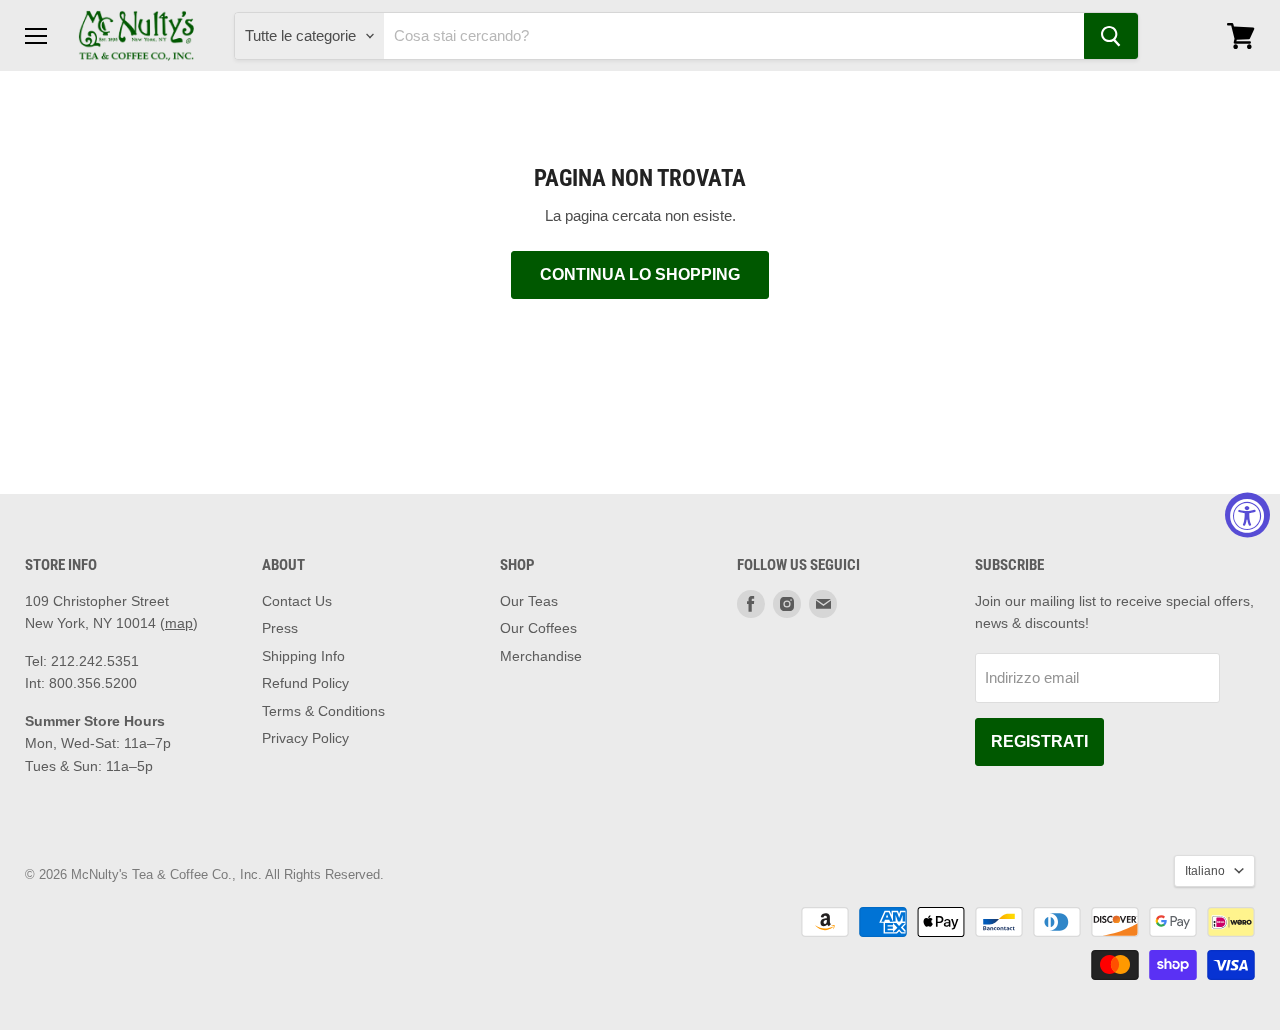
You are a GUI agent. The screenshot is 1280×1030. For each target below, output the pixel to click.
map (179, 623)
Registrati (1039, 741)
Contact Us (297, 601)
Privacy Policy (305, 738)
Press (280, 628)
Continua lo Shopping (640, 274)
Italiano (1205, 871)
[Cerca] (1111, 36)
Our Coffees (538, 628)
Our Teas (529, 601)
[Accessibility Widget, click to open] (1247, 515)
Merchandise (541, 656)
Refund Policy (305, 683)
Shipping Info (303, 656)
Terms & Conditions (323, 711)
